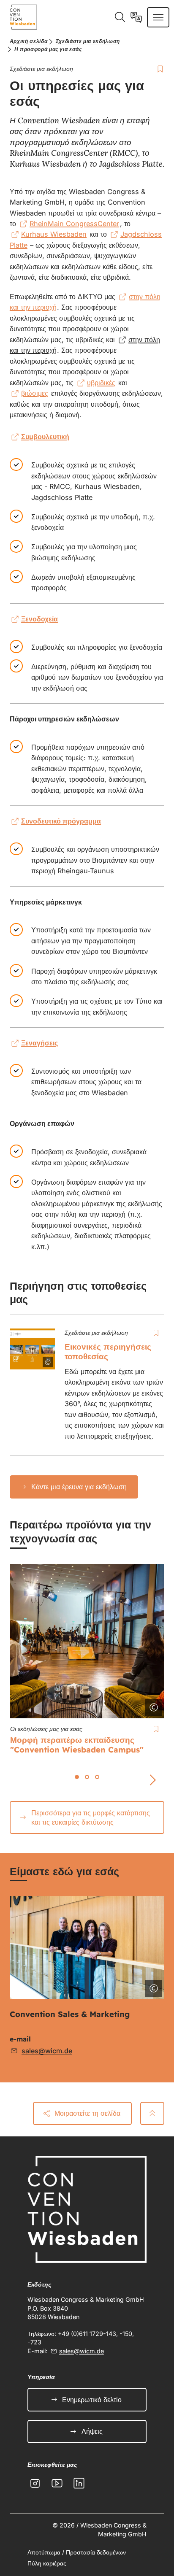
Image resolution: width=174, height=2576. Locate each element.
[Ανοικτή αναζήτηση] (120, 17)
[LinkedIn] (79, 2483)
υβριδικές (90, 340)
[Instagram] (35, 2483)
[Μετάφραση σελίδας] (136, 17)
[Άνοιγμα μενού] (158, 17)
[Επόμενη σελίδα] (153, 1780)
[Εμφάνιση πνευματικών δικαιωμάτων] (152, 1987)
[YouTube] (57, 2483)
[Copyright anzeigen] (43, 1357)
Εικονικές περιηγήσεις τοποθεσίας (108, 1351)
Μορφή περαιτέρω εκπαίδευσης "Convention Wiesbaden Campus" (77, 1745)
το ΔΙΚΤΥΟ (86, 297)
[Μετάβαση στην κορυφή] (152, 2113)
